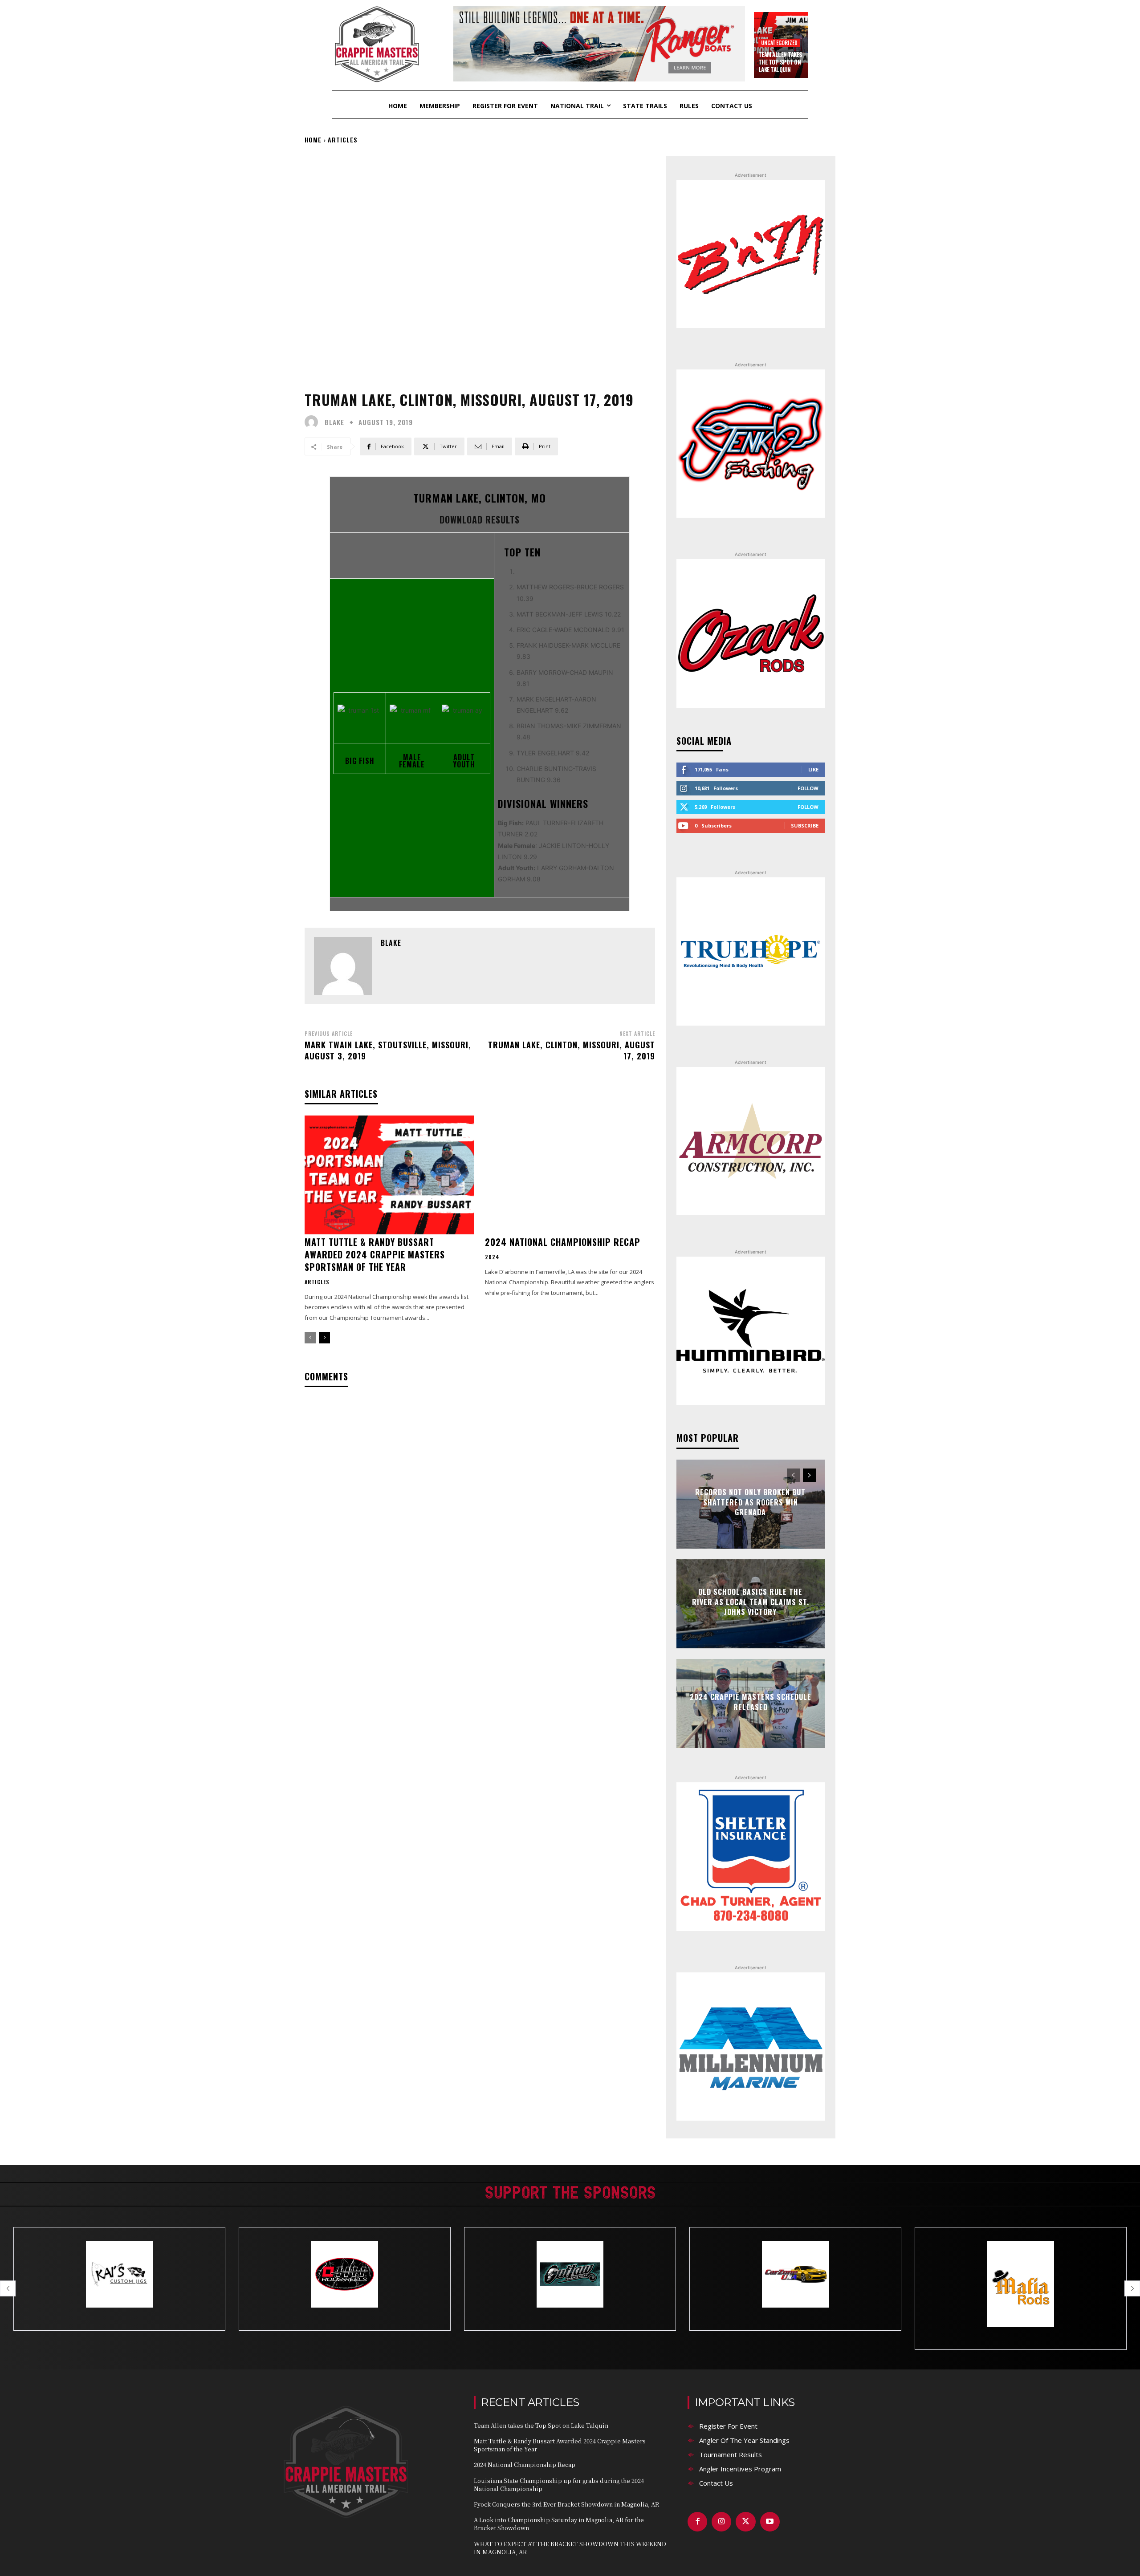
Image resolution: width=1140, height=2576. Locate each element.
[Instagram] (721, 2522)
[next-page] (324, 1338)
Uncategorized (780, 43)
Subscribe (805, 826)
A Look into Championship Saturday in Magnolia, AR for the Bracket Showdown (559, 2524)
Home (313, 140)
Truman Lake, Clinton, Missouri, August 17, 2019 (572, 1050)
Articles (343, 140)
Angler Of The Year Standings (744, 2440)
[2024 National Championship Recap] (570, 1175)
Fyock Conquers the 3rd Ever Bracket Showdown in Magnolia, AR (566, 2504)
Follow (808, 788)
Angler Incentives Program (740, 2469)
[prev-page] (310, 1338)
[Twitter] (745, 2522)
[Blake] (313, 422)
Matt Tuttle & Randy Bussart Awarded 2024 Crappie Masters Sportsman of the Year (375, 1254)
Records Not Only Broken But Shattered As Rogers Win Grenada (750, 1503)
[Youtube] (770, 2522)
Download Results (480, 519)
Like (813, 769)
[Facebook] (697, 2522)
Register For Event (728, 2426)
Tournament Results (731, 2454)
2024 (492, 1257)
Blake (334, 422)
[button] (8, 2288)
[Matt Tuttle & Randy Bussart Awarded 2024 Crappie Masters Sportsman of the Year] (389, 1175)
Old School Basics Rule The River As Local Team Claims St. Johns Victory (751, 1602)
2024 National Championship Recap (563, 1242)
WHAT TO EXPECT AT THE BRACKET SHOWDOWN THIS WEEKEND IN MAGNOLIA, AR (570, 2548)
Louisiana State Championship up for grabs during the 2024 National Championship (559, 2485)
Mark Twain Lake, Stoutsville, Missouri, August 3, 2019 (388, 1050)
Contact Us (716, 2483)
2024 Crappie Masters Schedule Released (751, 1702)
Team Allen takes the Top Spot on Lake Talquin (780, 62)
